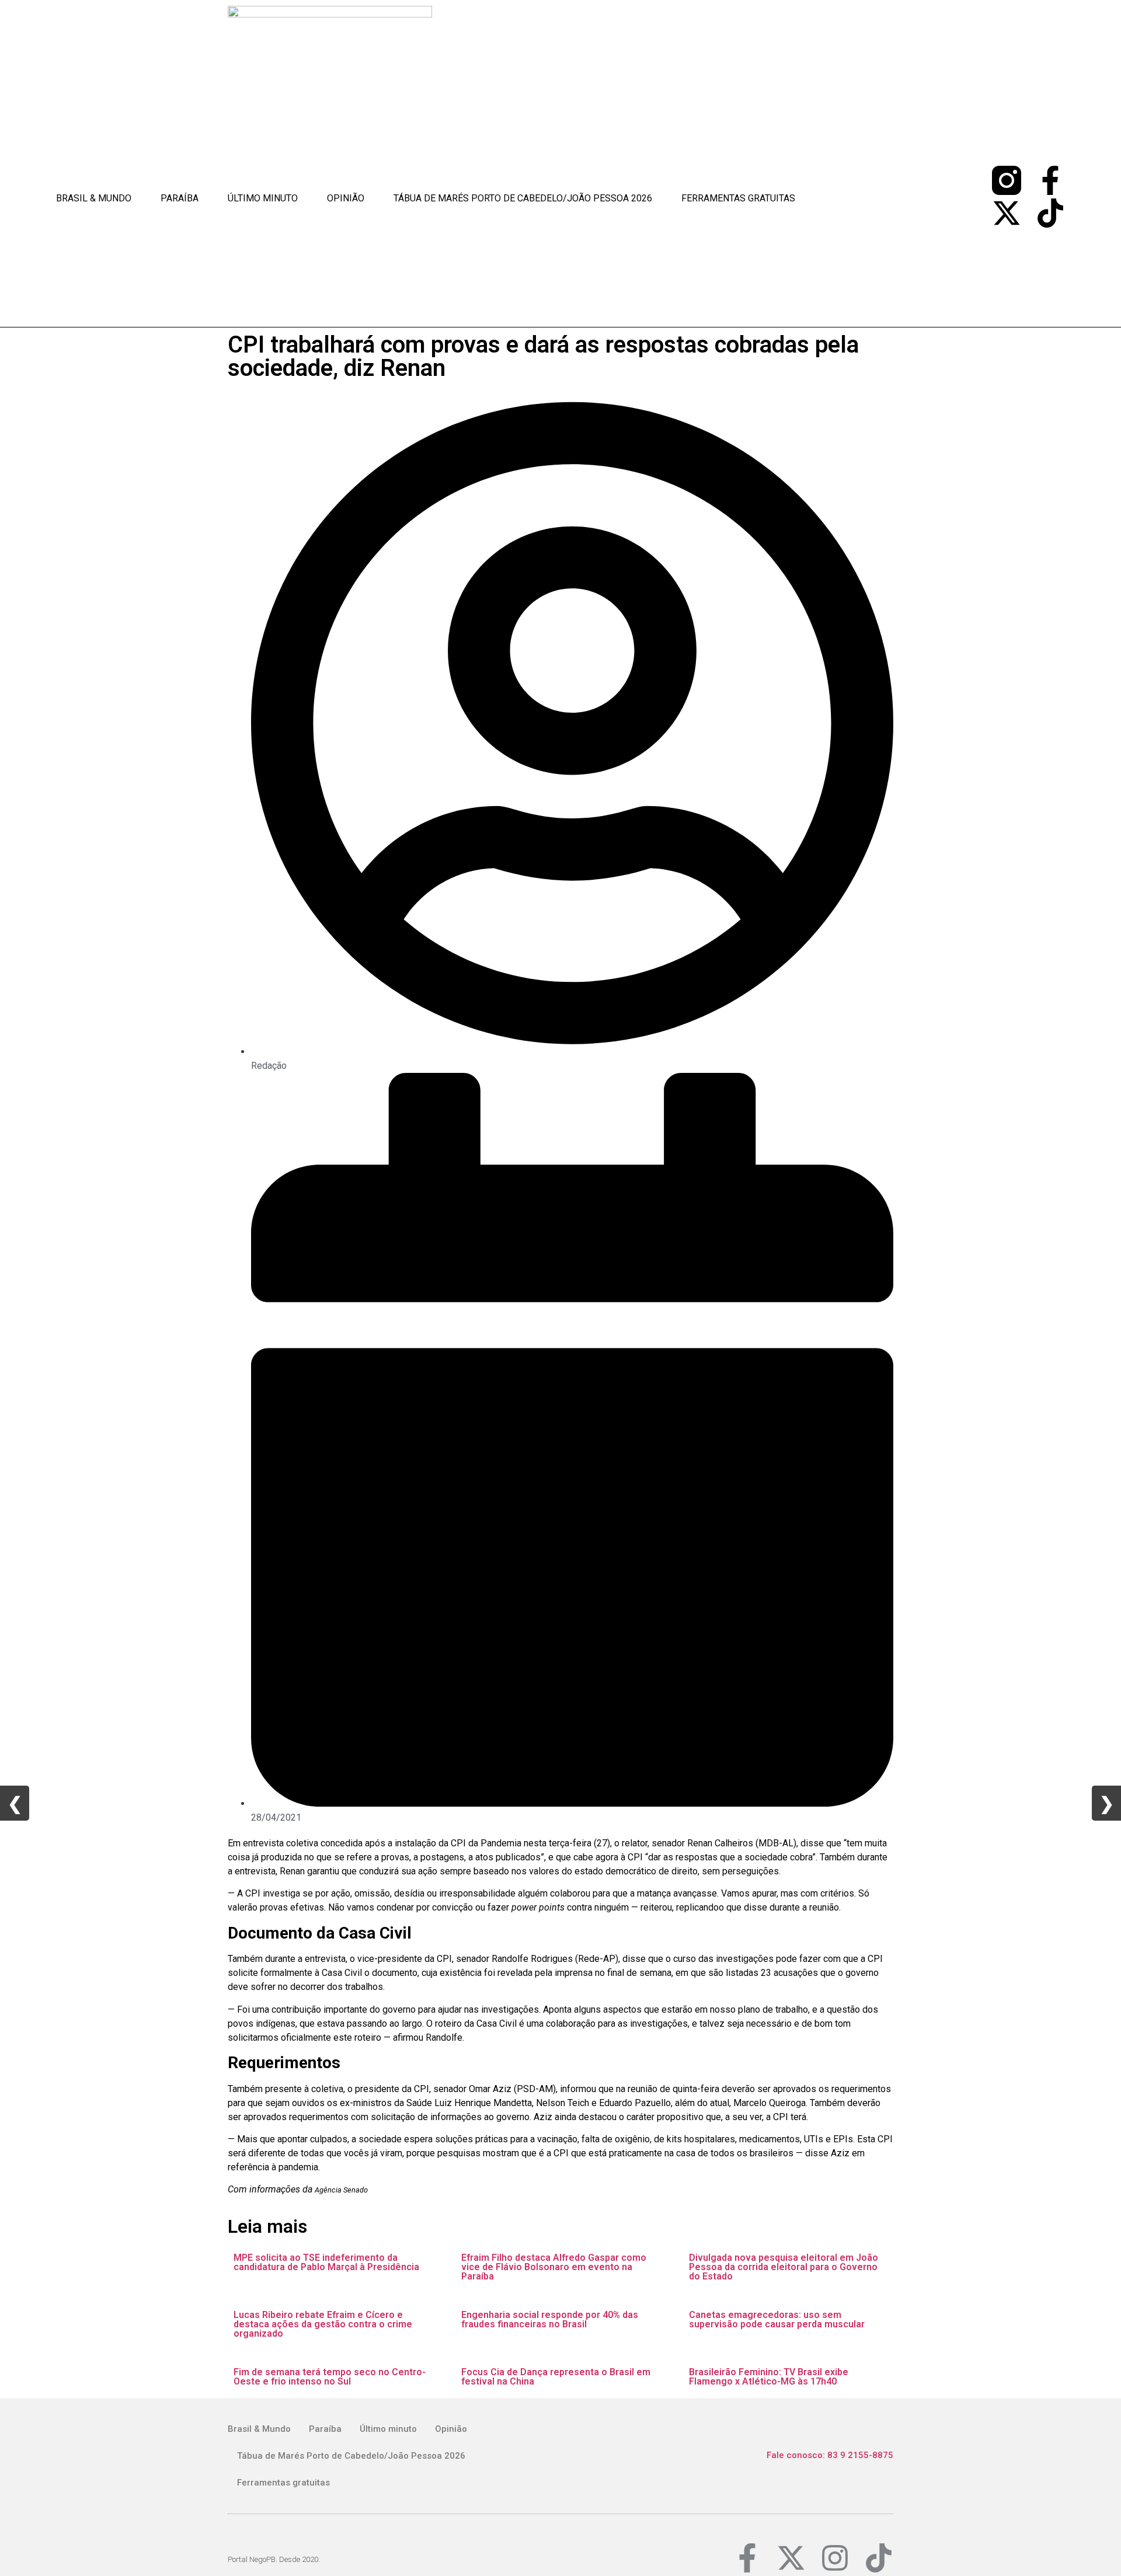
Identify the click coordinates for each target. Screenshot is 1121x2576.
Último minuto (263, 198)
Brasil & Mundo (94, 198)
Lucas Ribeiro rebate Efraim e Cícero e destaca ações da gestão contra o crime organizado (323, 2324)
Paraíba (180, 198)
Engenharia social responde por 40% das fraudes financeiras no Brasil (550, 2319)
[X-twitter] (1007, 213)
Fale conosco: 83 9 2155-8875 (830, 2455)
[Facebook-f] (1050, 180)
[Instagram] (835, 2558)
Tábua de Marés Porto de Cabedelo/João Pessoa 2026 (523, 198)
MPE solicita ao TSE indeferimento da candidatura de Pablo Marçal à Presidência (326, 2262)
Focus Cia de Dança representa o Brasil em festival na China (556, 2377)
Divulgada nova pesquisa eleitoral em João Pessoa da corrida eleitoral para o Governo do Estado (784, 2267)
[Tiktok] (1050, 213)
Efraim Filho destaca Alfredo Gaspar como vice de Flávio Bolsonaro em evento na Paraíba (554, 2267)
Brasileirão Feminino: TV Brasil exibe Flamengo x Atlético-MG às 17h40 (769, 2377)
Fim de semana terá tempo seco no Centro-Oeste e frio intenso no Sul (330, 2377)
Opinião (346, 198)
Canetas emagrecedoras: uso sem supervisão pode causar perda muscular (777, 2319)
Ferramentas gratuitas (738, 198)
